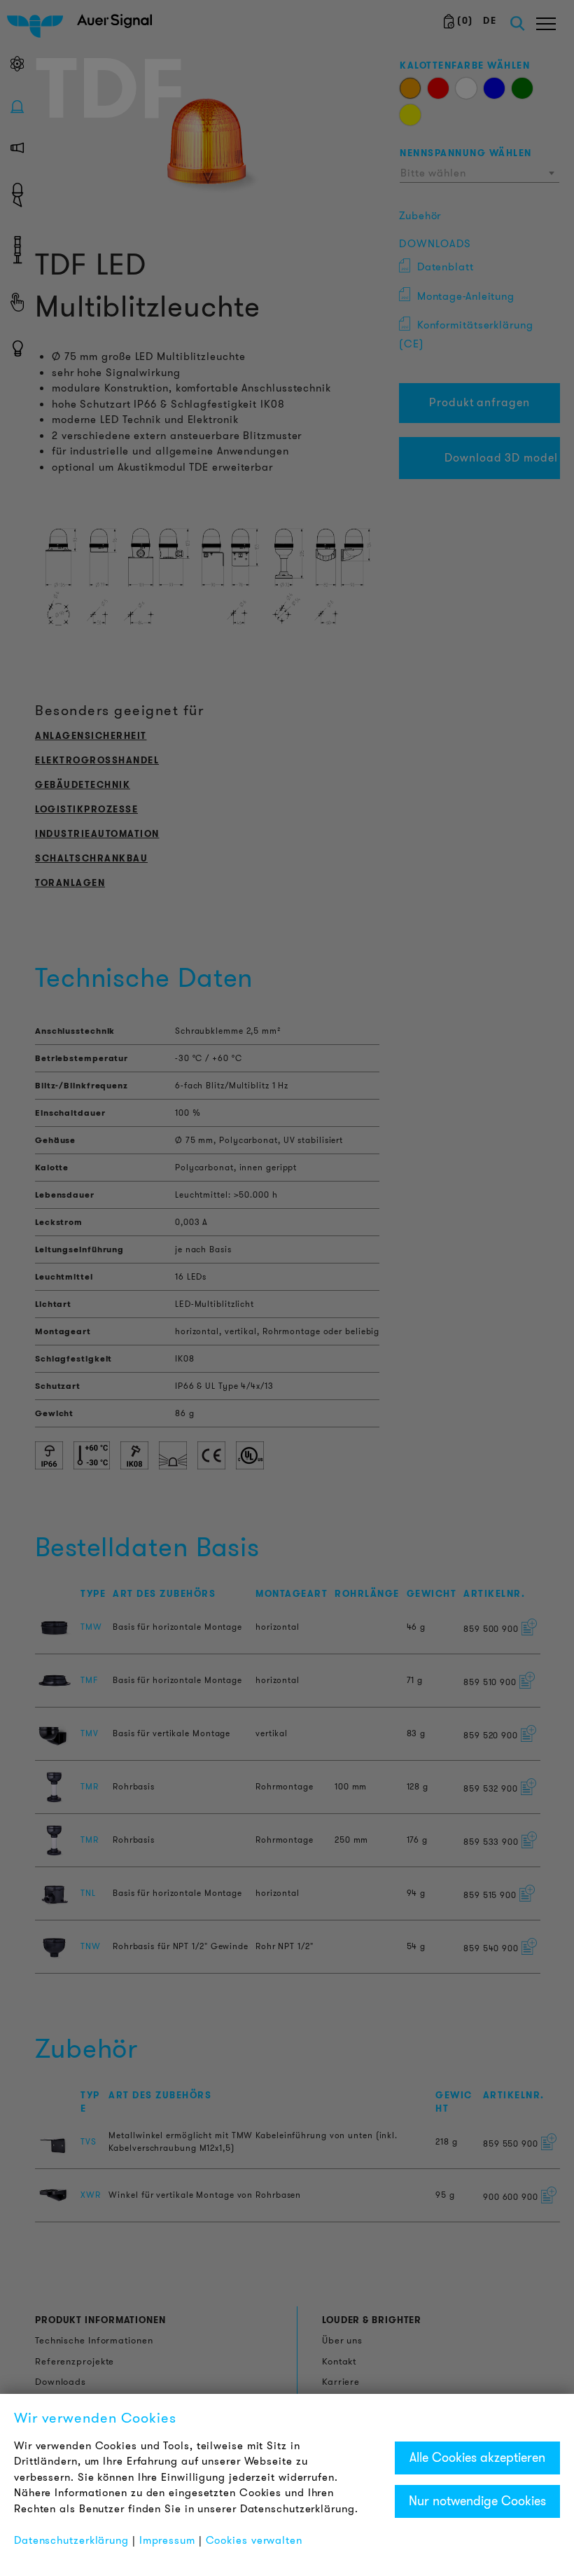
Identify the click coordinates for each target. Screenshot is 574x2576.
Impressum (167, 2540)
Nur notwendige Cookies (477, 2501)
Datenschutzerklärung (71, 2540)
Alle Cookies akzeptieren (477, 2458)
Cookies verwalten (254, 2540)
